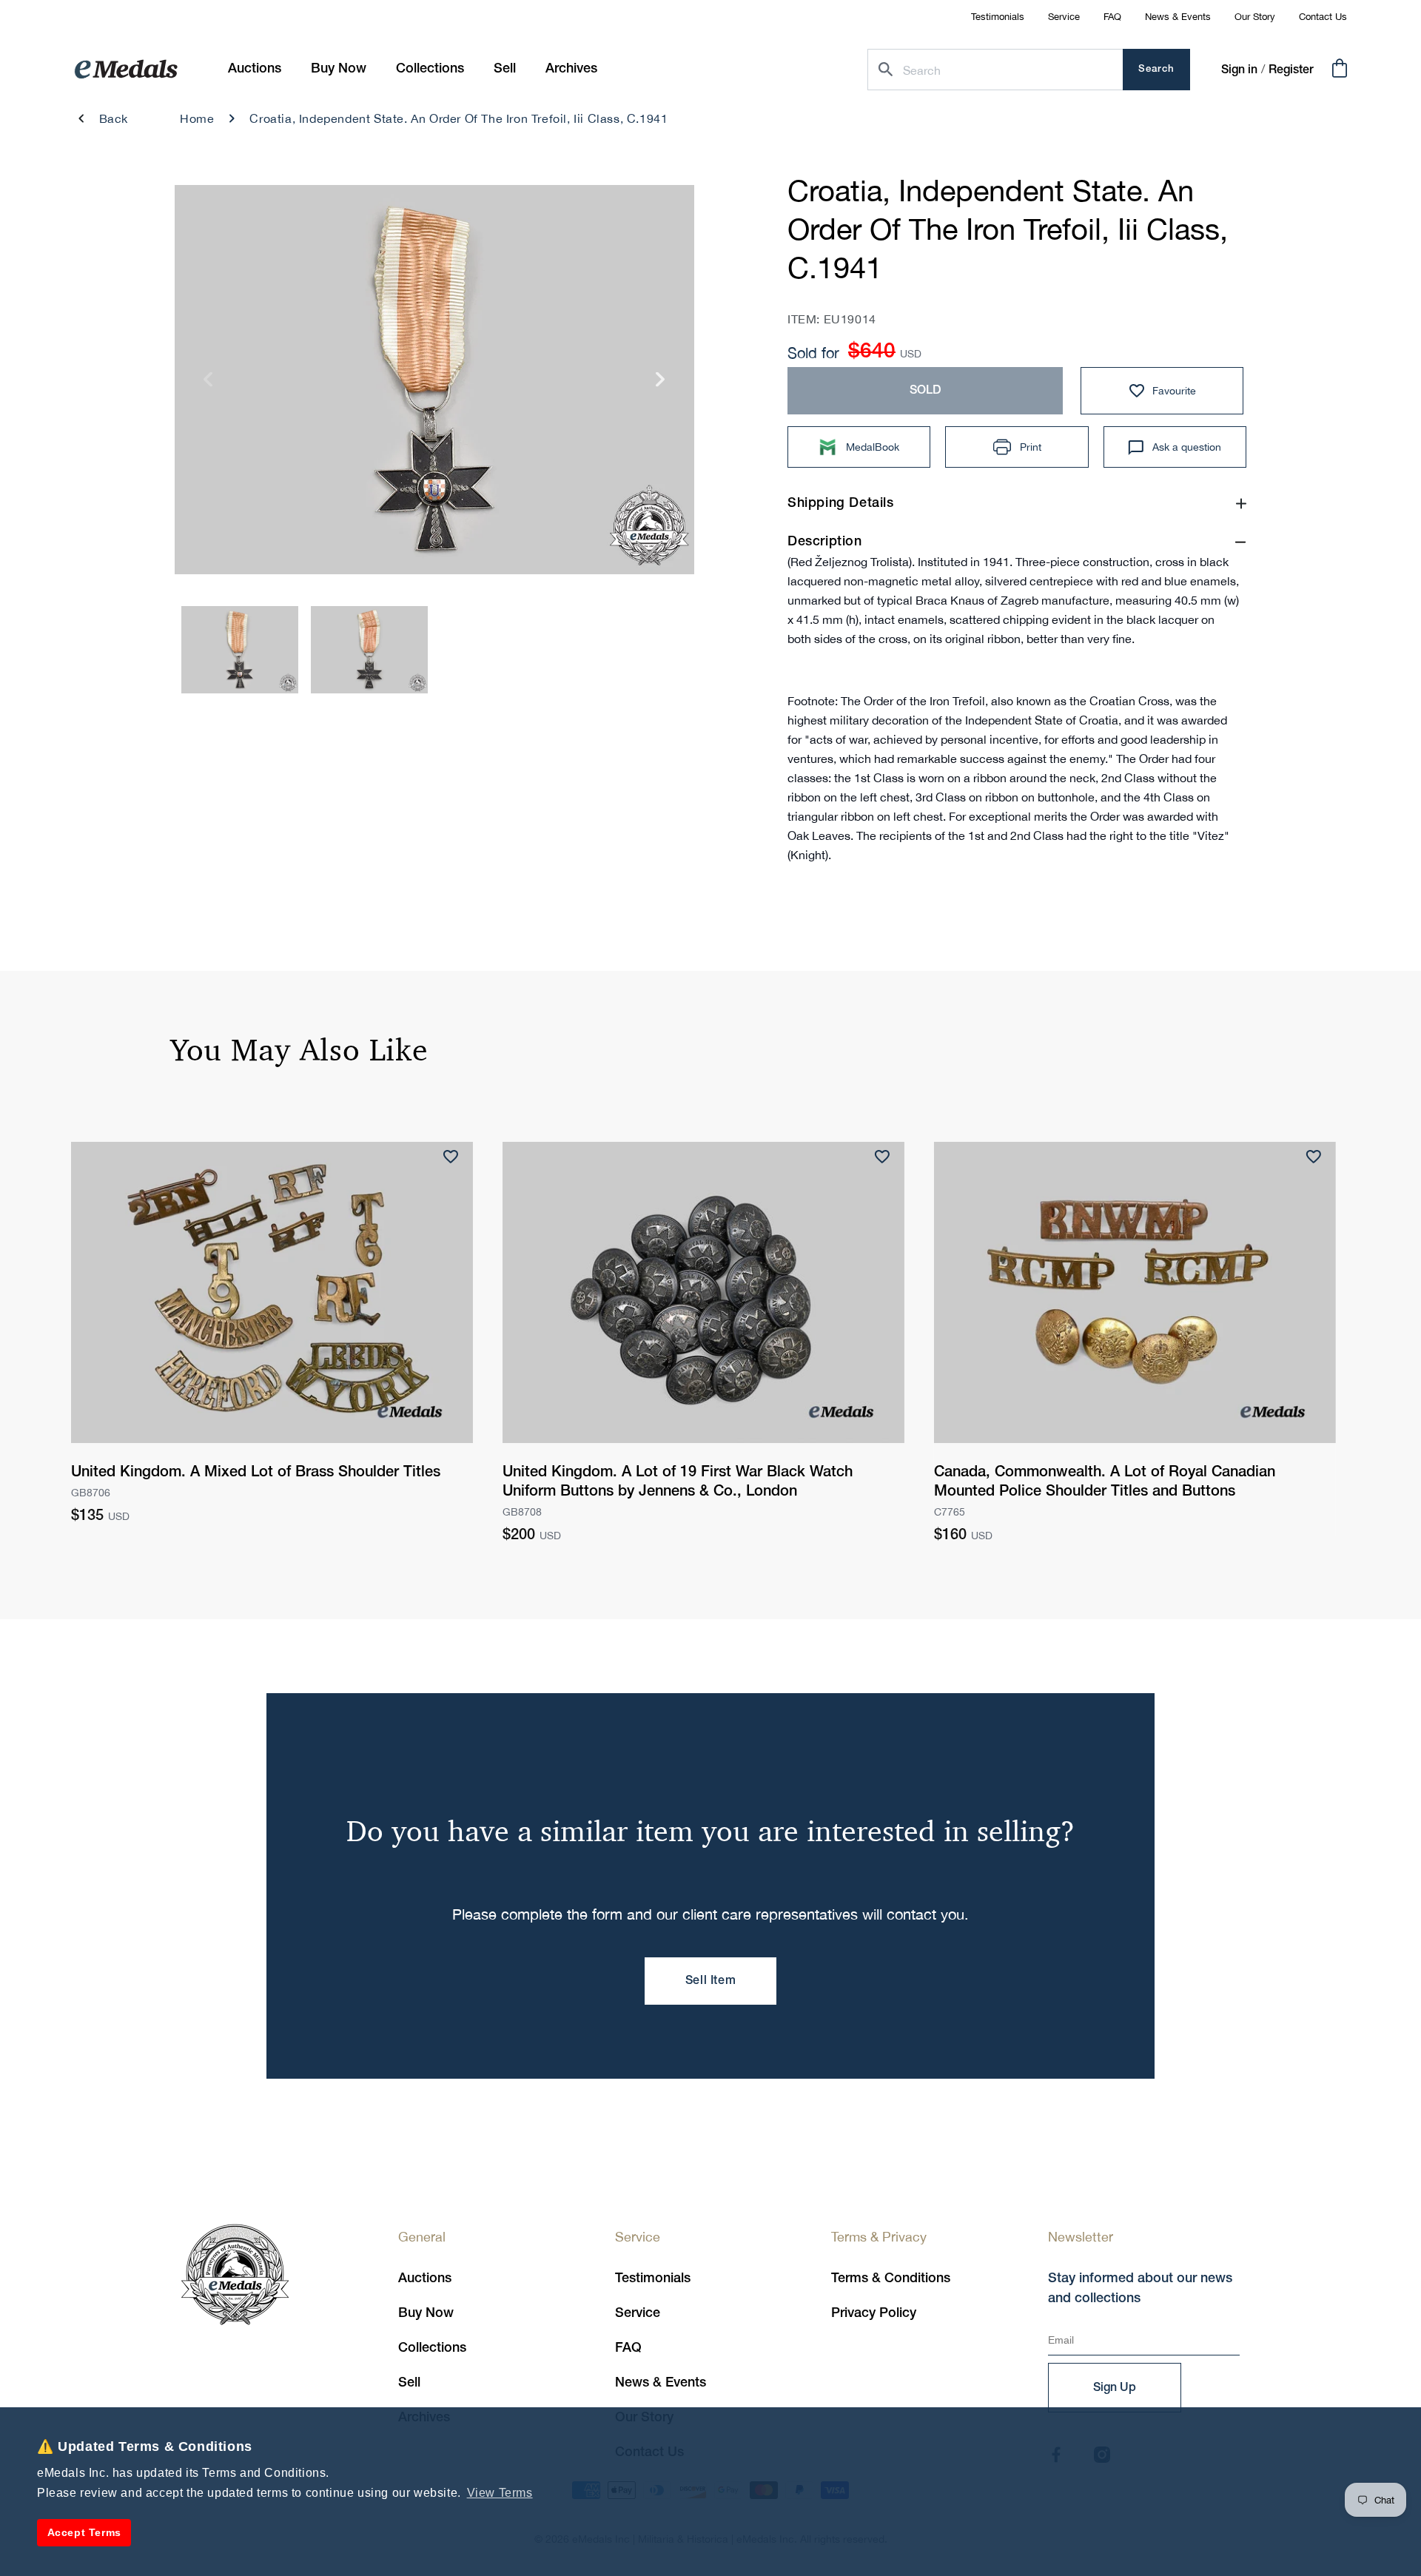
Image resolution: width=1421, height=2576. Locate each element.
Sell (409, 2383)
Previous (208, 384)
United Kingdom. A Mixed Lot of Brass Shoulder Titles (256, 1473)
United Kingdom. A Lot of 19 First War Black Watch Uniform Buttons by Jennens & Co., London (678, 1482)
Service (1064, 17)
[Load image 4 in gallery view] (369, 650)
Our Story (1255, 17)
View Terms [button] (500, 2493)
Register (1291, 70)
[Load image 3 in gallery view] (240, 650)
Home (197, 118)
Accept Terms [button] (84, 2532)
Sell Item (710, 1981)
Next (661, 384)
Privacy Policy (874, 2313)
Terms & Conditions (891, 2279)
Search (1156, 69)
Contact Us (1323, 17)
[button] (339, 69)
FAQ (1112, 17)
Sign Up (1115, 2388)
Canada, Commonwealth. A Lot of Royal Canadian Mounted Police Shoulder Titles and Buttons (1105, 1482)
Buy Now (426, 2313)
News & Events (1178, 17)
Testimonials (998, 17)
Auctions (425, 2279)
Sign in (1239, 70)
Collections (432, 2348)
